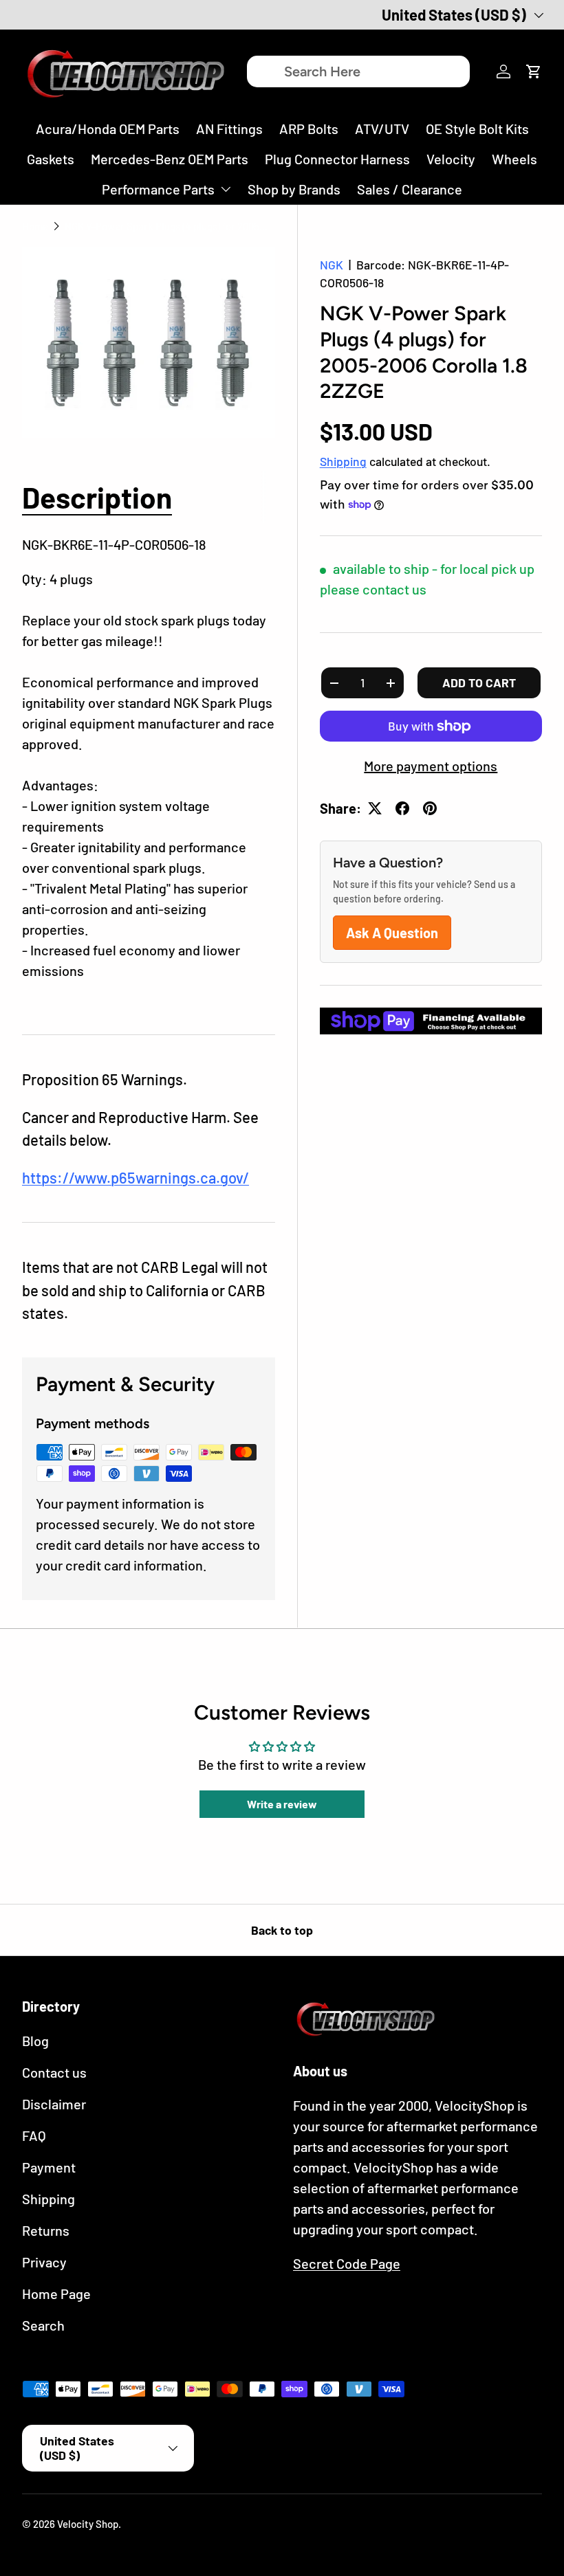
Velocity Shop (88, 2524)
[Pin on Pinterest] (430, 808)
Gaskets (51, 159)
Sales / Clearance (410, 189)
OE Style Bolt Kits (477, 129)
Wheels (514, 159)
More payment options (431, 766)
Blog (35, 2041)
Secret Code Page (347, 2263)
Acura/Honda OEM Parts (108, 129)
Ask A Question (392, 933)
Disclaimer (54, 2104)
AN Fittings (229, 129)
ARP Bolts (309, 129)
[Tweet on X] (375, 808)
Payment (49, 2167)
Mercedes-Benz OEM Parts (170, 159)
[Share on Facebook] (402, 808)
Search (43, 2325)
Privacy (44, 2262)
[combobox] (358, 71)
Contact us (54, 2072)
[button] (534, 71)
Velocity (451, 159)
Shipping (343, 461)
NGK (332, 265)
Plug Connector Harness (337, 159)
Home (35, 226)
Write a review (282, 1804)
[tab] (97, 497)
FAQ (34, 2135)
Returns (46, 2230)
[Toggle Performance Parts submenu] (226, 189)
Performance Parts (158, 189)
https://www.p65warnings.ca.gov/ (135, 1177)
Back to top (282, 1930)
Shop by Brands (294, 189)
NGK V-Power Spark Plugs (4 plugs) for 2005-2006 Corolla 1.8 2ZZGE (168, 226)
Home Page (56, 2294)
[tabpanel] (149, 768)
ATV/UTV (382, 129)
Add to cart (479, 682)
